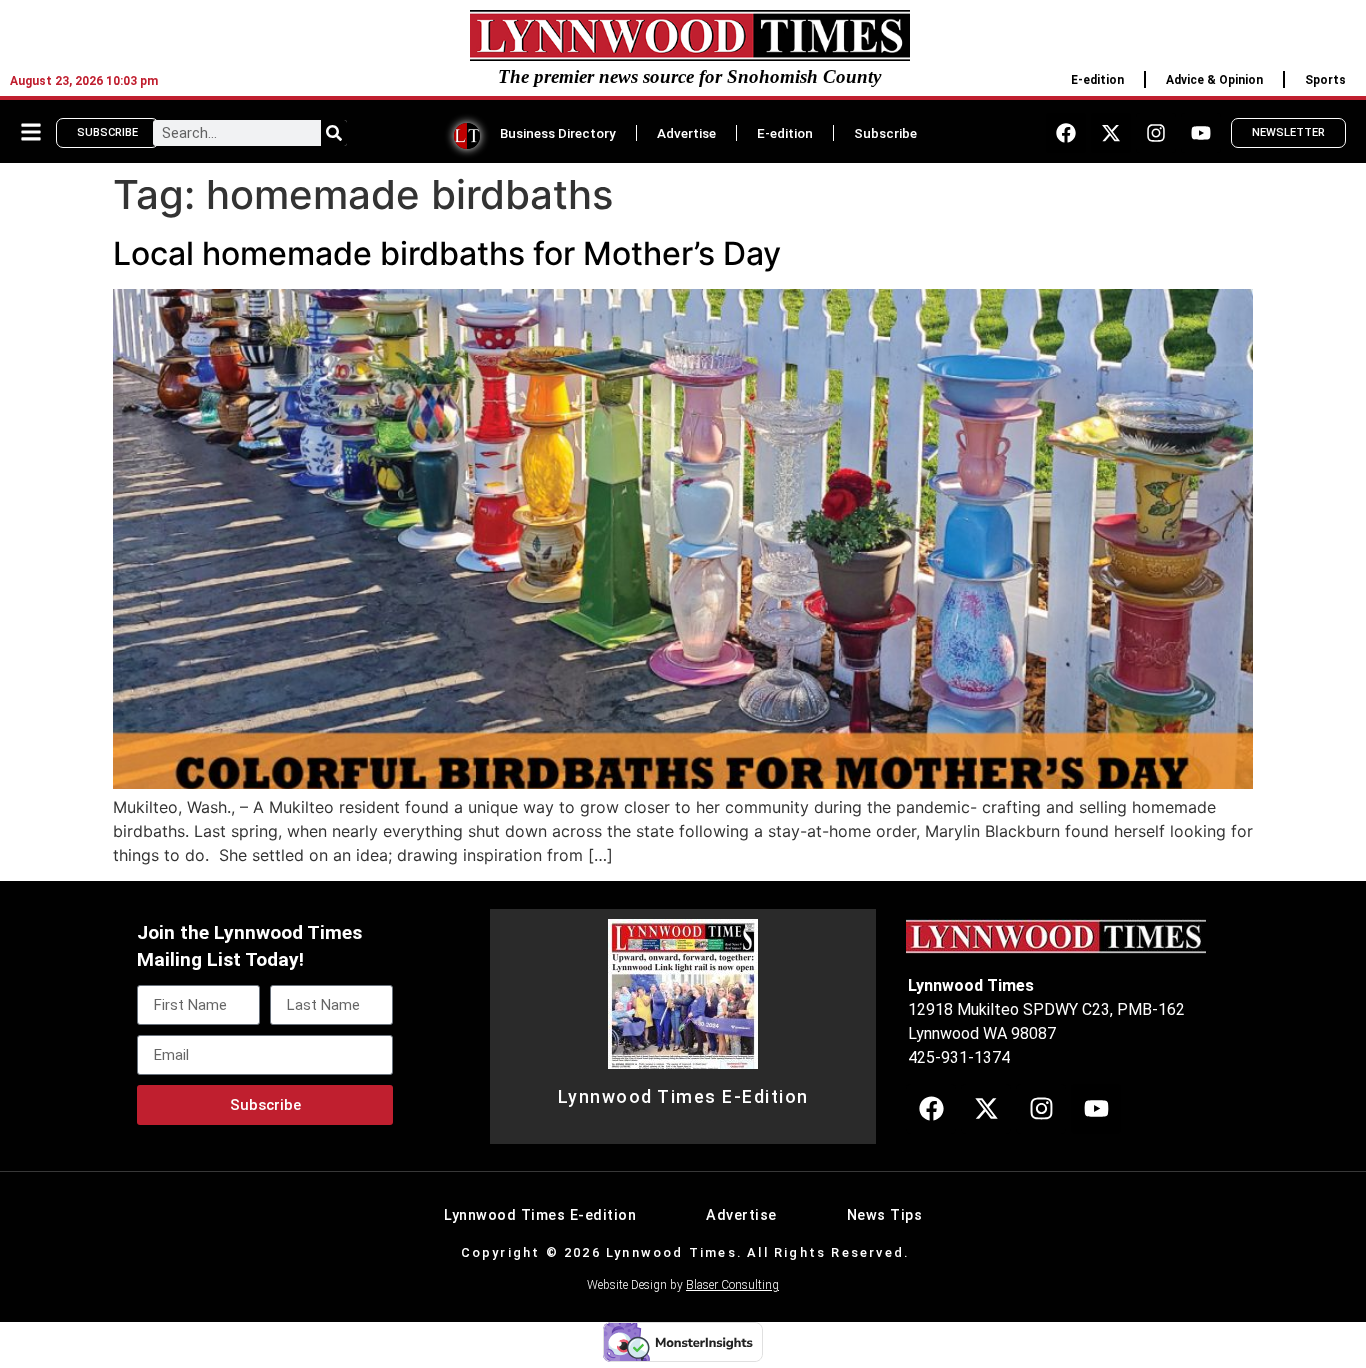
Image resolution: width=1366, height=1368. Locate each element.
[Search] (334, 133)
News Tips (885, 1215)
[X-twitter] (1111, 133)
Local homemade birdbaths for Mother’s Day (447, 253)
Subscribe (885, 133)
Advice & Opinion (1214, 80)
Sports (1325, 80)
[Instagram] (1156, 133)
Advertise (686, 133)
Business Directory (558, 133)
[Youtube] (1201, 133)
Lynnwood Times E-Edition (683, 1097)
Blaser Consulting (732, 1285)
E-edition (1097, 80)
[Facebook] (1066, 133)
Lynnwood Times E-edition (540, 1215)
